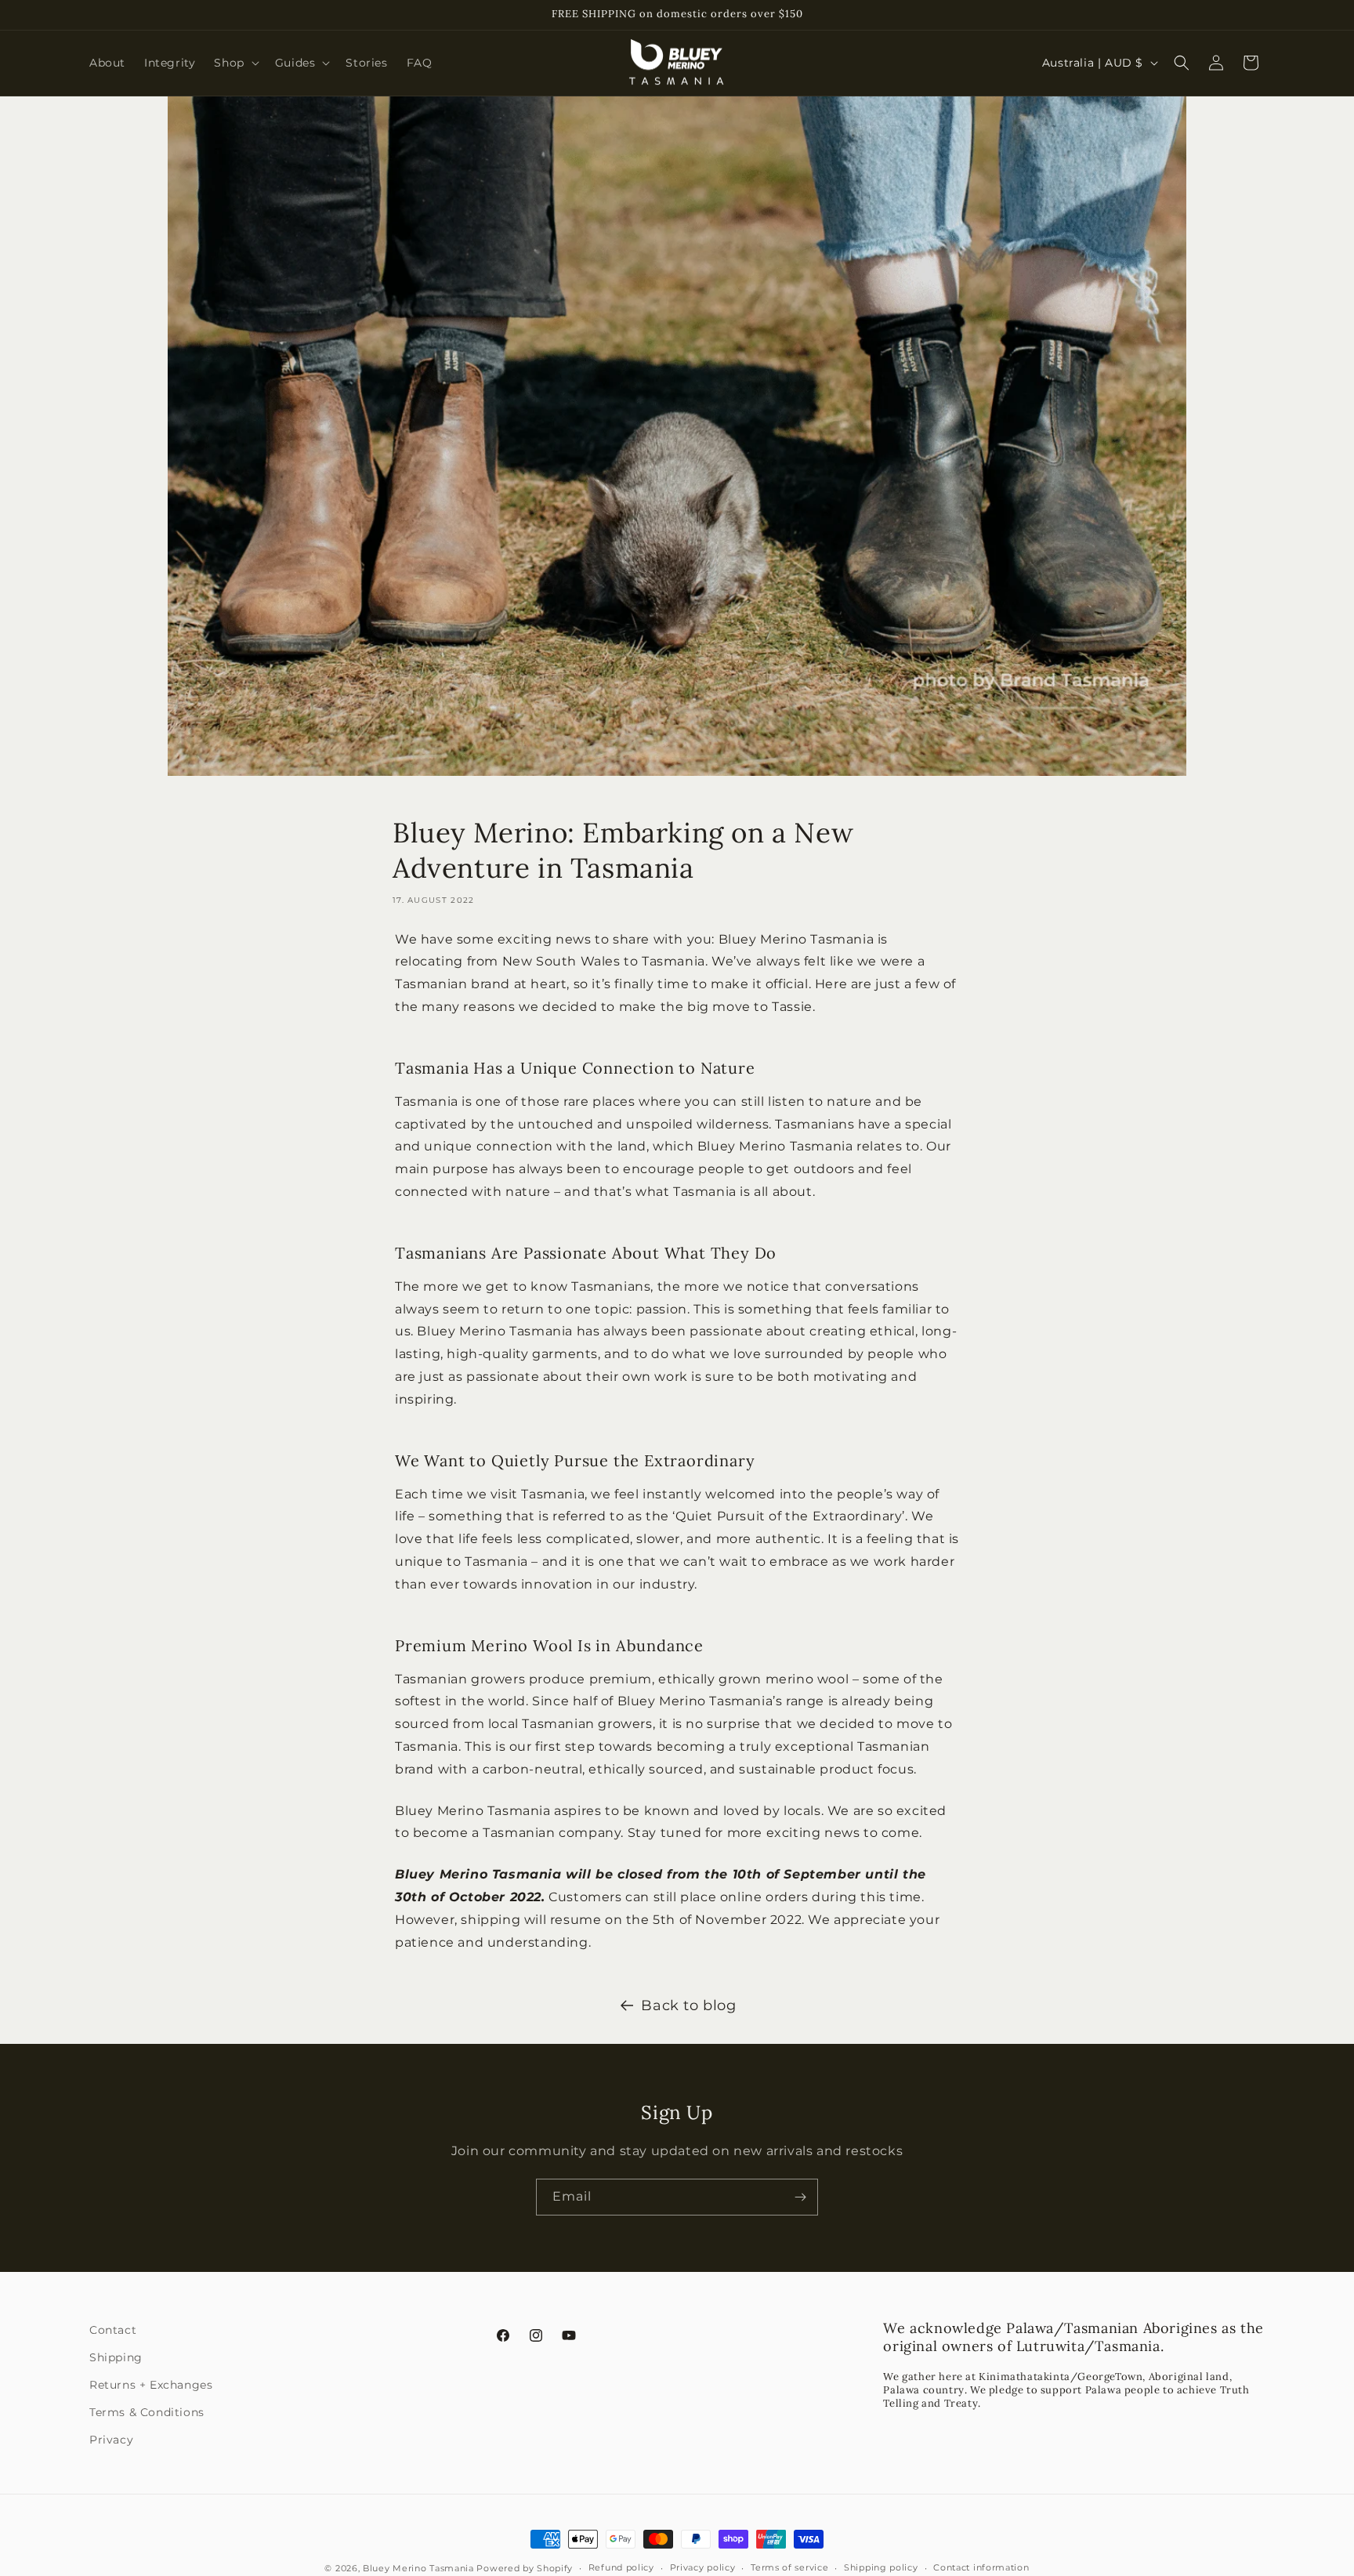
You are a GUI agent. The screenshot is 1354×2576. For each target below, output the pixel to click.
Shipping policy (881, 2567)
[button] (235, 63)
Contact (113, 2330)
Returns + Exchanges (151, 2385)
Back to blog (688, 2005)
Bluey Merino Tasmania (418, 2568)
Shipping (116, 2357)
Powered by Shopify (525, 2568)
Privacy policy (703, 2567)
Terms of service (789, 2567)
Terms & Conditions (147, 2412)
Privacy (111, 2440)
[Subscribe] (800, 2197)
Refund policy (621, 2567)
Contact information (981, 2567)
